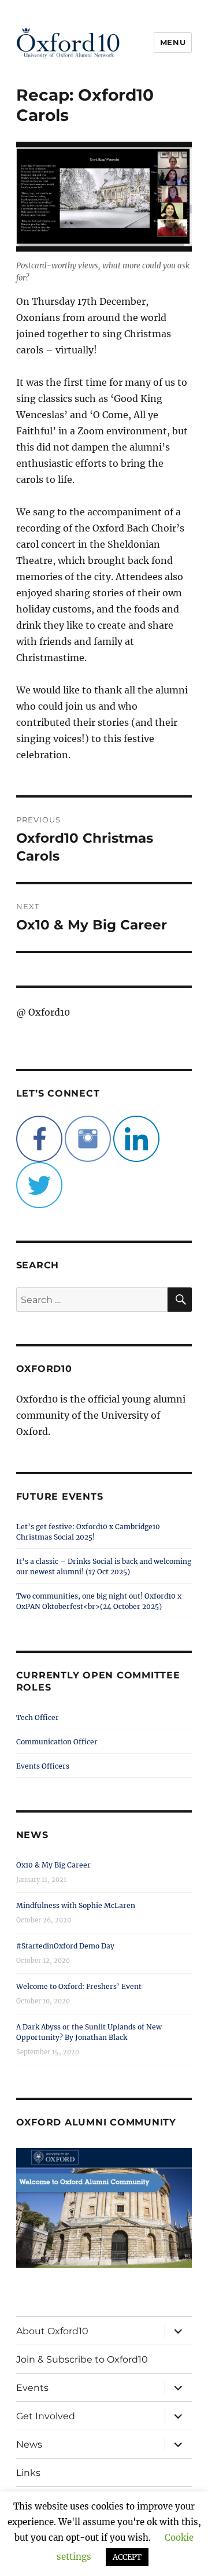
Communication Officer (57, 1742)
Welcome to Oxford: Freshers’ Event (79, 1986)
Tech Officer (38, 1717)
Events (32, 2388)
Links (28, 2473)
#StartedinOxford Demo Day (65, 1946)
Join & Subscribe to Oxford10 (82, 2359)
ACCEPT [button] (127, 2557)
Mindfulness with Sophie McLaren (76, 1905)
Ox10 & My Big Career (53, 1865)
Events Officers (43, 1766)
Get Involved (46, 2416)
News (29, 2444)
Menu (173, 42)
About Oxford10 (52, 2331)
